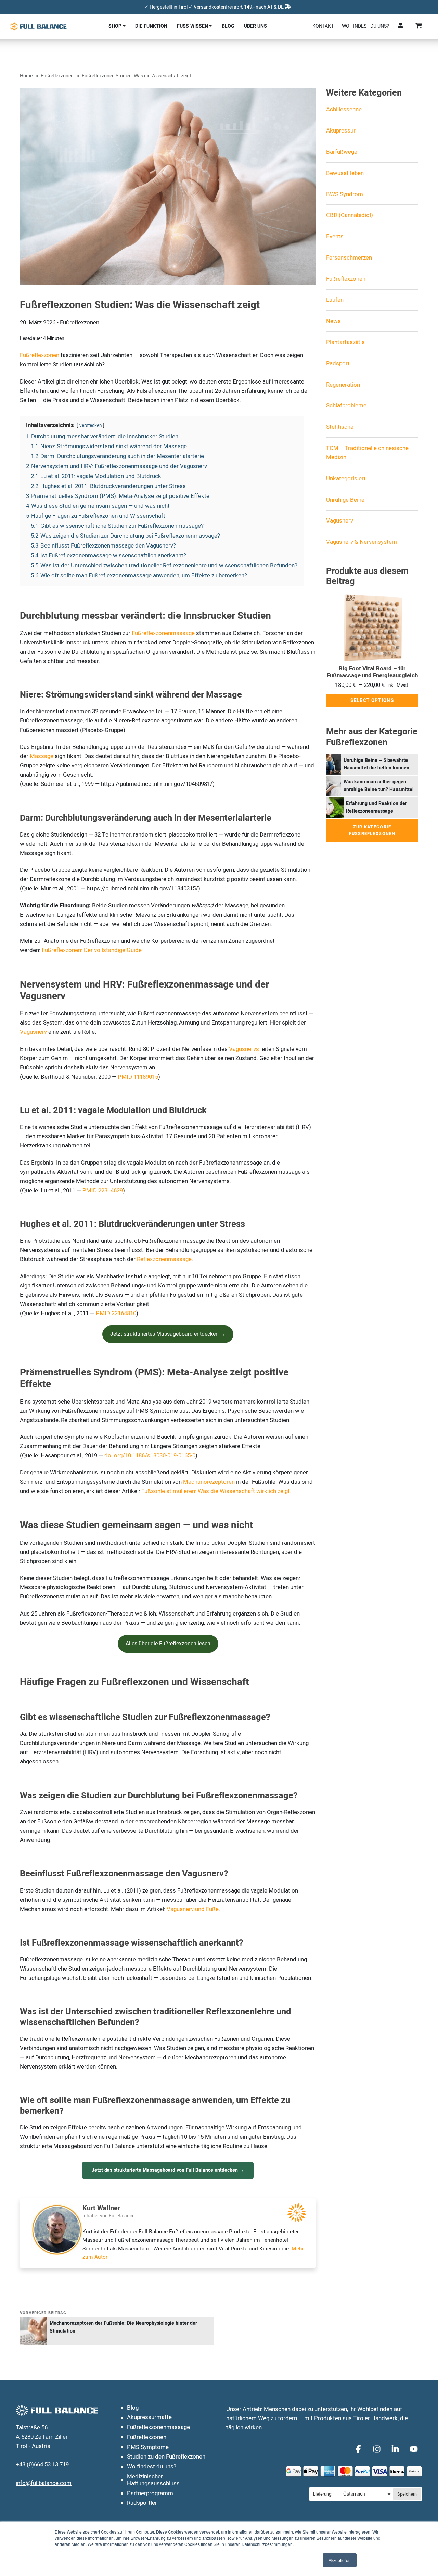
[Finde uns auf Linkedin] (396, 2449)
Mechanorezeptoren (209, 1482)
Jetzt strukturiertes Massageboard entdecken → (168, 1334)
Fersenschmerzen (349, 258)
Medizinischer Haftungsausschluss (153, 2480)
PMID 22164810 (116, 1313)
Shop (115, 26)
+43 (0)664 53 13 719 (42, 2465)
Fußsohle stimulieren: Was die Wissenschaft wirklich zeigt (216, 1491)
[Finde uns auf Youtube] (414, 2449)
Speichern (407, 2494)
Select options (372, 701)
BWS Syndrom (345, 194)
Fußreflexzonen (57, 76)
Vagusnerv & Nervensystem (362, 542)
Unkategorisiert (346, 479)
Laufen (335, 300)
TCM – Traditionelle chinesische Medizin (367, 453)
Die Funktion (151, 26)
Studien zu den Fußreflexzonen (166, 2457)
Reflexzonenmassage (164, 1259)
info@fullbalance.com (44, 2483)
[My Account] (401, 26)
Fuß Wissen (192, 26)
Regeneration (343, 385)
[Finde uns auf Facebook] (359, 2449)
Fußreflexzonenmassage (163, 633)
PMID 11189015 (138, 1077)
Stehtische (340, 427)
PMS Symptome (148, 2447)
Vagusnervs (244, 1049)
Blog (228, 26)
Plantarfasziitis (345, 342)
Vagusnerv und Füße (193, 1909)
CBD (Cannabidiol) (350, 215)
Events (335, 236)
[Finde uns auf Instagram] (378, 2449)
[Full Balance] (38, 26)
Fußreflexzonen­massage (158, 2427)
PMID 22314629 (103, 1190)
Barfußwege (342, 152)
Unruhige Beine (345, 500)
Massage (42, 756)
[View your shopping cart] (419, 26)
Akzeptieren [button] (340, 2560)
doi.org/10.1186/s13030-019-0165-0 (150, 1455)
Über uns (255, 26)
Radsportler (142, 2503)
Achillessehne (344, 109)
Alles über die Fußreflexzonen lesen (168, 1644)
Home (26, 76)
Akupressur (341, 131)
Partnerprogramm (150, 2493)
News (333, 321)
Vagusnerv (33, 1032)
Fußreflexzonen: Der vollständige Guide (92, 950)
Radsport (338, 363)
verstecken (91, 426)
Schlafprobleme (346, 406)
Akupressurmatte (149, 2417)
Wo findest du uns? (365, 26)
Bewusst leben (345, 173)
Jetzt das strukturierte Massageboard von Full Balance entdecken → (168, 2170)
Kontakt (323, 26)
